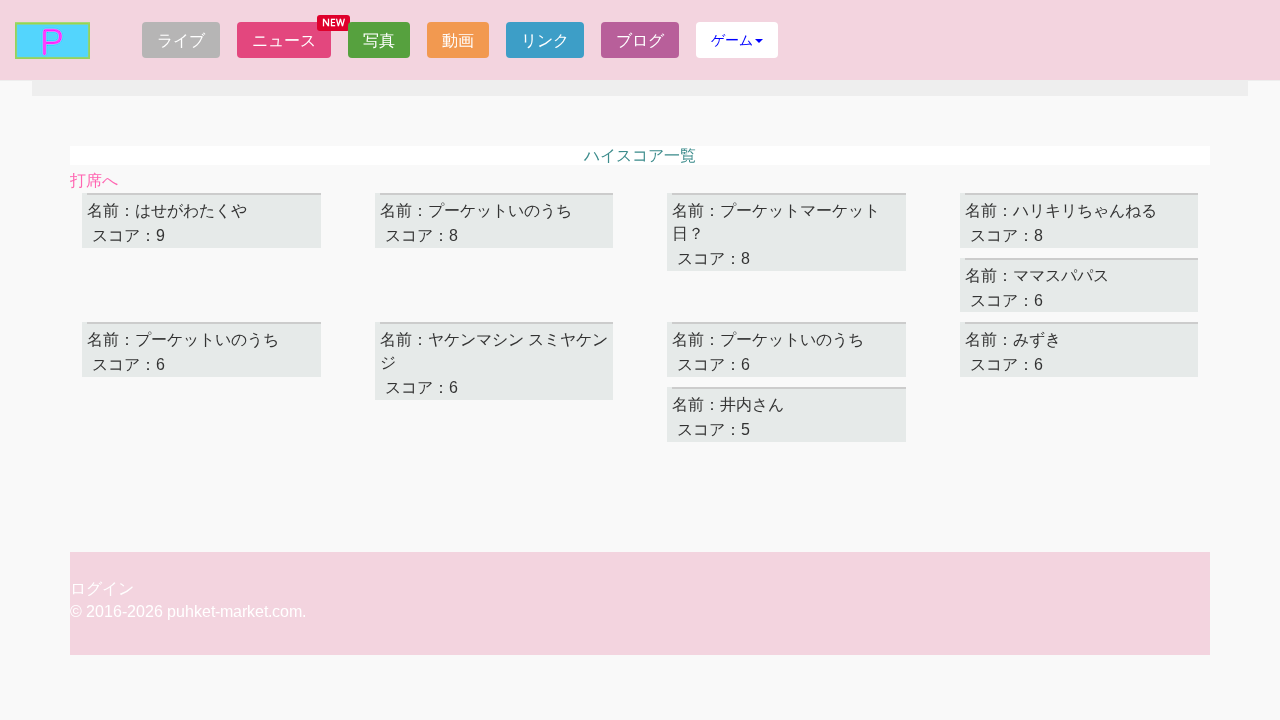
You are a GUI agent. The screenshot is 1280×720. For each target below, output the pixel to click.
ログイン (102, 588)
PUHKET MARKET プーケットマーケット (52, 40)
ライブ (181, 40)
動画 (458, 40)
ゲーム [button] (732, 39)
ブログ (640, 40)
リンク (545, 40)
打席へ (94, 180)
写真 (379, 40)
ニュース (284, 40)
